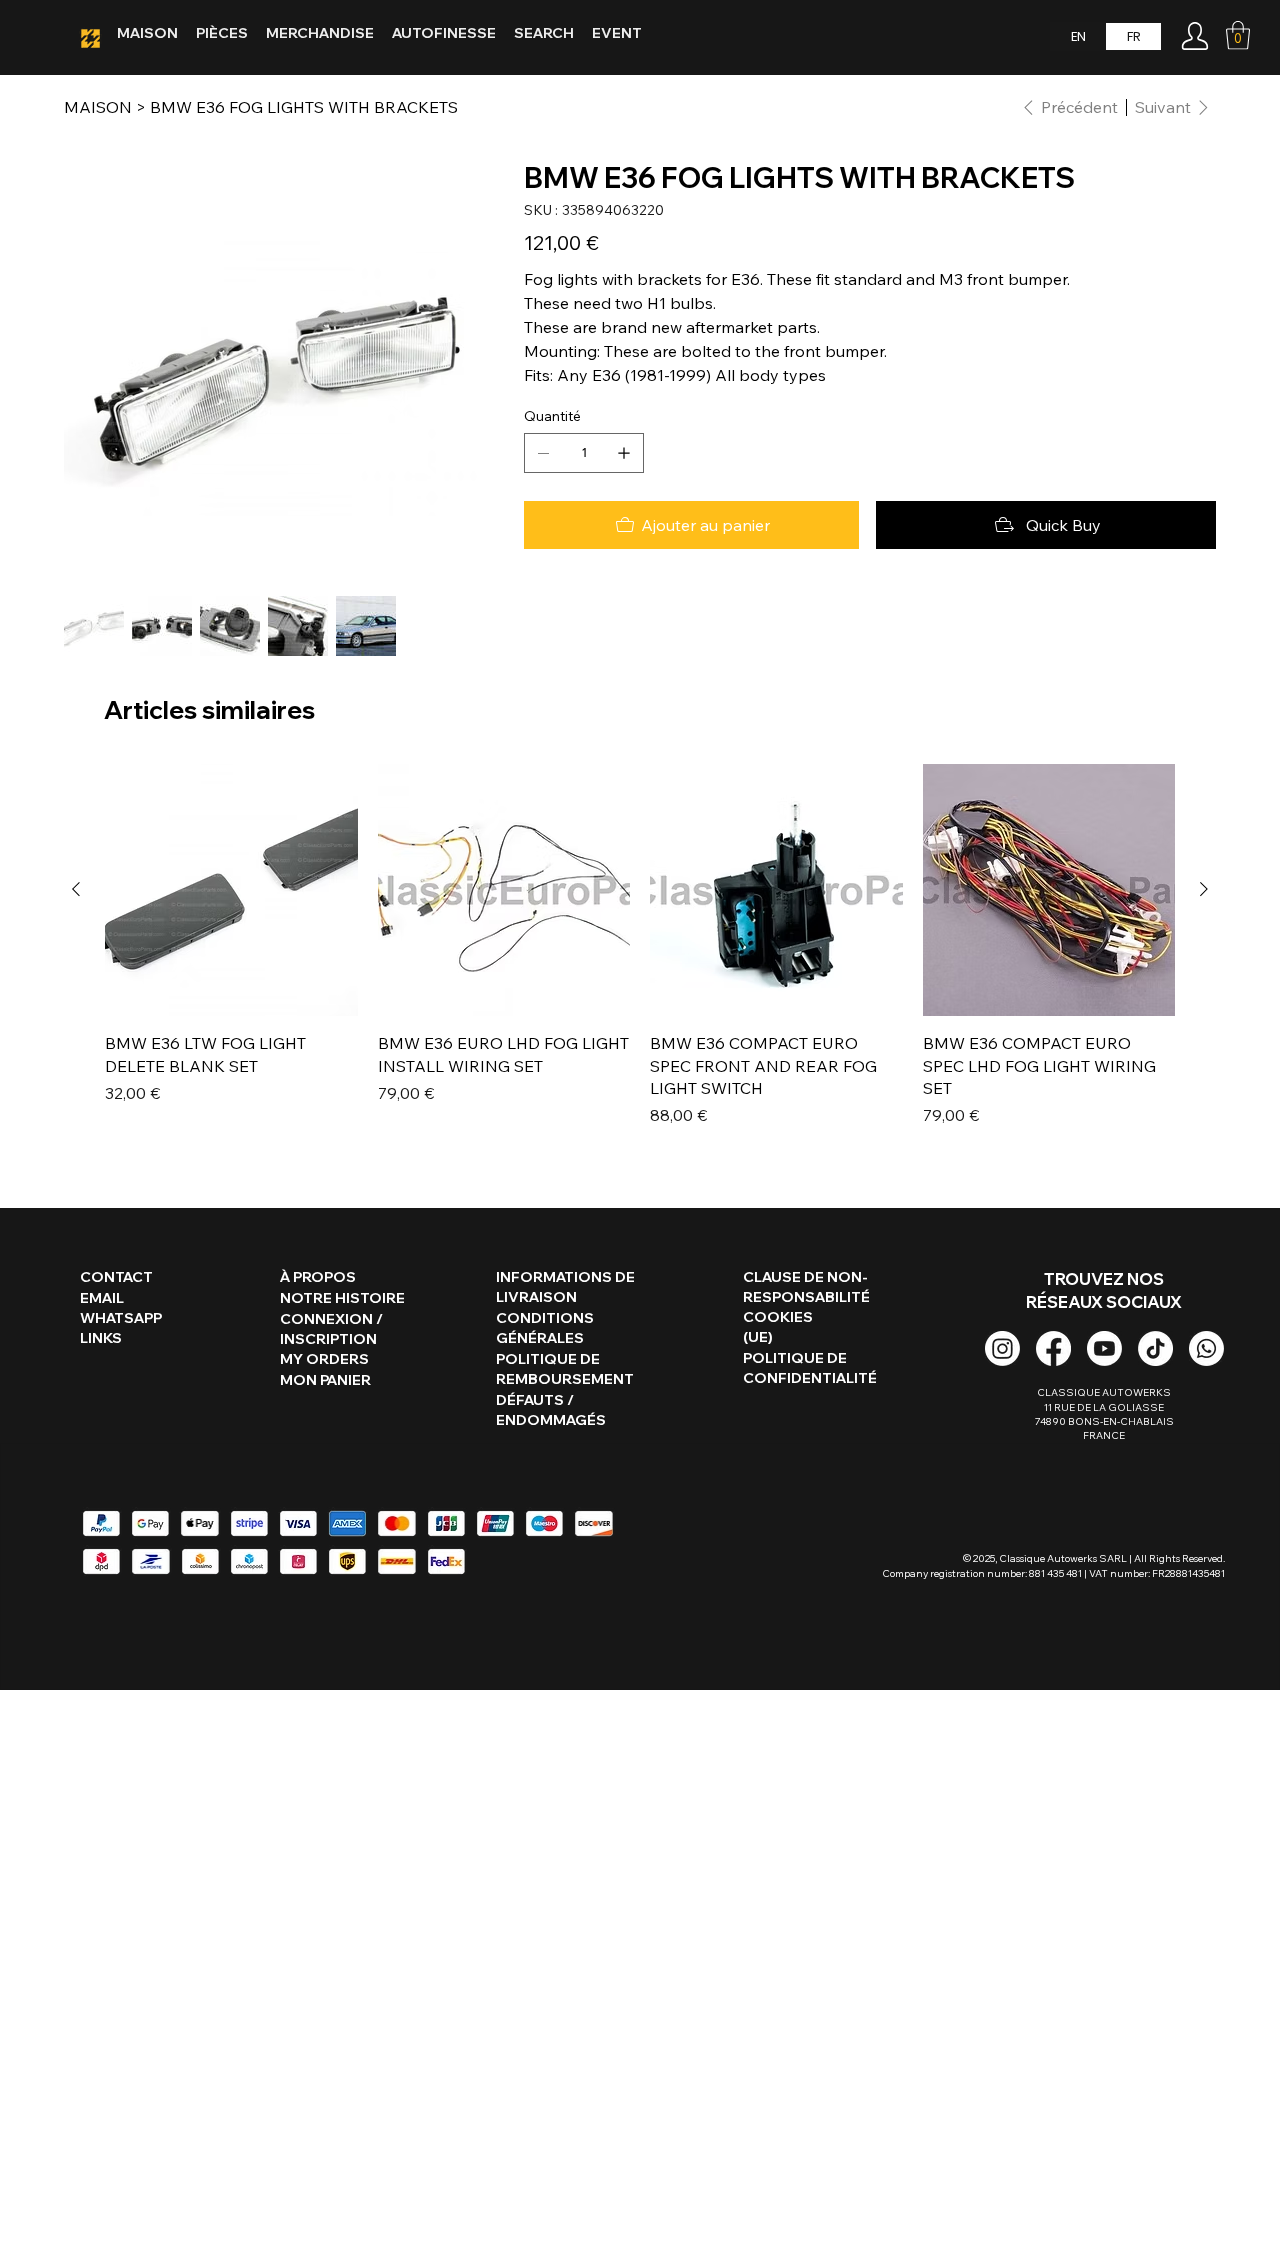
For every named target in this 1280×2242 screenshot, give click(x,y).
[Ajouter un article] (624, 453)
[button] (1238, 35)
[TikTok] (1155, 1348)
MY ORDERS (324, 1359)
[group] (640, 946)
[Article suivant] (1204, 889)
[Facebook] (1053, 1348)
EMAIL (102, 1298)
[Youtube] (1104, 1348)
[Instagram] (1002, 1348)
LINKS (101, 1338)
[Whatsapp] (1206, 1348)
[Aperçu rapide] (231, 890)
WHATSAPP (121, 1318)
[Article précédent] (76, 889)
